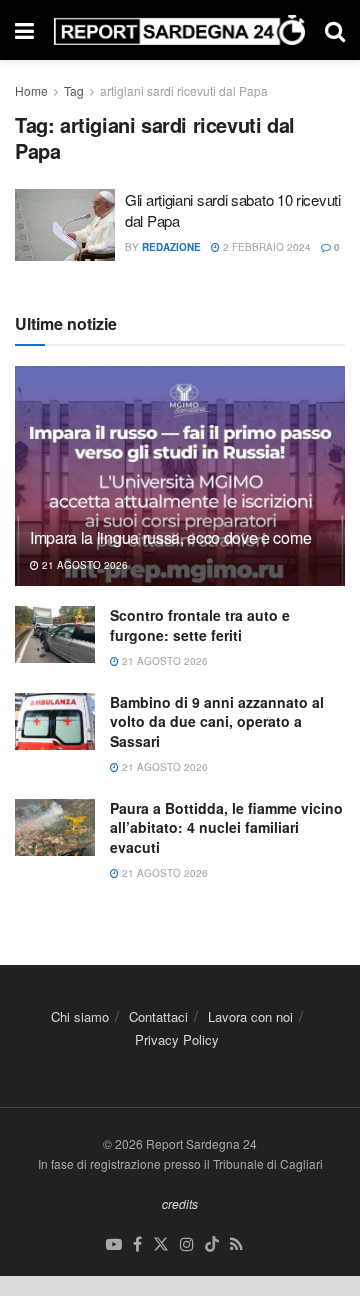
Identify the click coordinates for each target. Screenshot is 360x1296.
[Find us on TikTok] (212, 1244)
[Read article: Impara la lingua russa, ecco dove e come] (180, 484)
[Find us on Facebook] (137, 1244)
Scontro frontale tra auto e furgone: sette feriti (200, 625)
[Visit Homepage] (179, 30)
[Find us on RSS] (236, 1244)
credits (180, 1203)
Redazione (171, 247)
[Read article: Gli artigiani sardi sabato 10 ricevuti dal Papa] (65, 225)
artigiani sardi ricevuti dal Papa (184, 90)
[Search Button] (335, 30)
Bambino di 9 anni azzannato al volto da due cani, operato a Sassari (217, 721)
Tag (74, 90)
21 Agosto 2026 (83, 565)
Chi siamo (80, 1016)
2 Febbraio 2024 (265, 247)
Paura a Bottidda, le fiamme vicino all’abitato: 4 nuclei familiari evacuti (226, 827)
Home (31, 90)
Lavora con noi (250, 1016)
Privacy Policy (177, 1039)
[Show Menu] (24, 30)
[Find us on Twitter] (161, 1244)
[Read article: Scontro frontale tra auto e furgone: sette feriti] (55, 634)
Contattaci (158, 1016)
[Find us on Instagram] (187, 1244)
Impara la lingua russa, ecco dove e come (170, 537)
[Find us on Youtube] (114, 1244)
